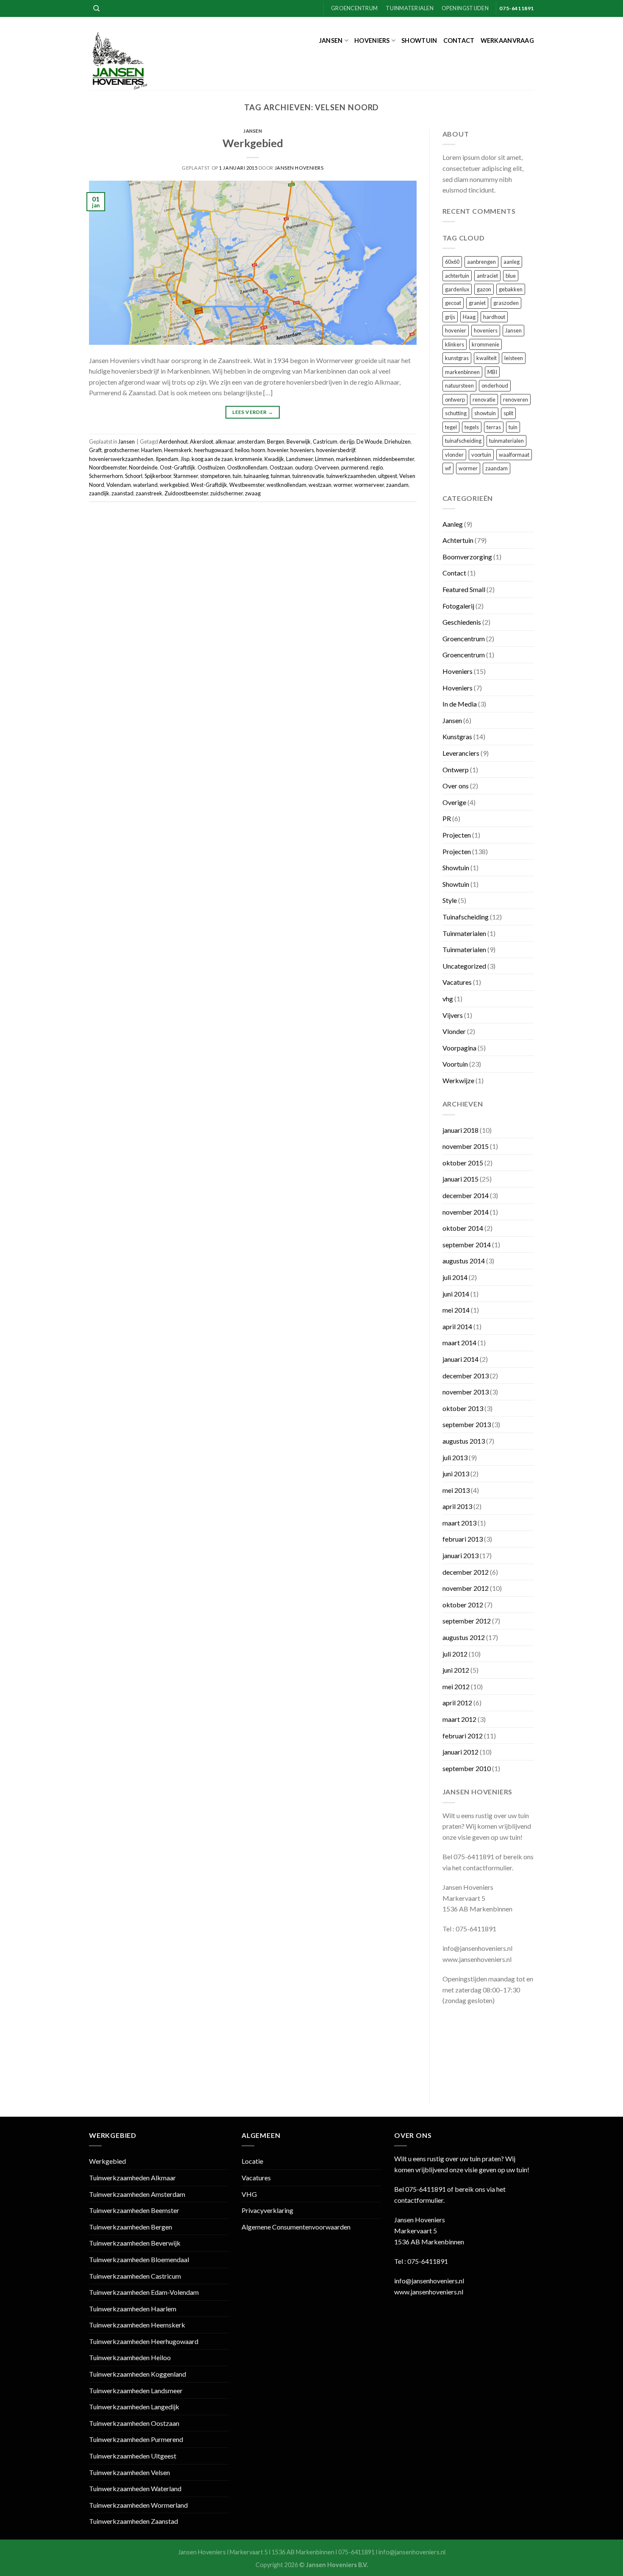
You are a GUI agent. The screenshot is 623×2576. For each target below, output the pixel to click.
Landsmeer (299, 459)
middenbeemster (394, 459)
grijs (450, 317)
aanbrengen (481, 262)
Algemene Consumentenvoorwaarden (296, 2227)
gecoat (453, 303)
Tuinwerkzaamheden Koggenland (138, 2374)
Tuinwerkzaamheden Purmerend (136, 2439)
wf (448, 468)
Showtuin (419, 41)
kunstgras (457, 358)
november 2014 (466, 1212)
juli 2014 (455, 1277)
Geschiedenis (462, 622)
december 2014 (466, 1195)
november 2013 (466, 1392)
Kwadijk (274, 459)
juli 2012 (455, 1654)
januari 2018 (460, 1130)
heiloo (242, 450)
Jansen (331, 41)
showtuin (485, 413)
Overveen (327, 467)
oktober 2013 (463, 1408)
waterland (145, 485)
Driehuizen (398, 441)
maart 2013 (459, 1523)
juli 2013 (455, 1457)
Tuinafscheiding (466, 917)
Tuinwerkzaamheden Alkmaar (132, 2178)
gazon (484, 289)
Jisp (185, 459)
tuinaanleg (256, 476)
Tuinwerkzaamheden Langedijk (134, 2407)
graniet (477, 303)
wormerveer (369, 485)
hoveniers (302, 450)
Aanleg (453, 524)
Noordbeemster (108, 467)
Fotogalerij (458, 606)
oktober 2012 (463, 1605)
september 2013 (467, 1424)
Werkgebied (253, 143)
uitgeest (388, 476)
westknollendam (286, 485)
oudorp (304, 467)
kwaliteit (487, 358)
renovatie (484, 400)
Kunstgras (457, 736)
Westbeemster (247, 485)
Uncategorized (464, 966)
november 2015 (466, 1146)
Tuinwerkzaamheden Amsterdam (137, 2194)
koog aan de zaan (212, 459)
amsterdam (251, 441)
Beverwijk (299, 441)
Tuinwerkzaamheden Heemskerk (137, 2325)
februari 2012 (463, 1736)
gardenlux (457, 289)
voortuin (481, 455)
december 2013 (466, 1376)
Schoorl (134, 476)
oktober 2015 (463, 1163)
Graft (95, 450)
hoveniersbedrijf (336, 450)
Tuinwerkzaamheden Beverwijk (135, 2243)
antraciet (487, 276)
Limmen (324, 459)
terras (494, 427)
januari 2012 (460, 1752)
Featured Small (464, 589)
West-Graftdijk (209, 485)
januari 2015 (460, 1179)
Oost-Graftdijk (178, 467)
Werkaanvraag (507, 41)
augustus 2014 (464, 1261)
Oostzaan (281, 467)
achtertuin (457, 276)
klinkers (455, 344)
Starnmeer (186, 476)
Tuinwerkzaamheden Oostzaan (134, 2423)
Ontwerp (456, 770)
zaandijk (99, 493)
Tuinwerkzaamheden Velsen (129, 2472)
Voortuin (455, 1064)
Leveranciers (461, 753)
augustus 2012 (464, 1637)
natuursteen (459, 386)
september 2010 (467, 1768)
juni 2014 (456, 1294)
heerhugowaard (213, 450)
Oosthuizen (211, 467)
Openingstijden (465, 8)
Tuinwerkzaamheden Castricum (135, 2276)
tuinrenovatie (308, 476)
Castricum (325, 441)
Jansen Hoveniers (299, 168)
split (508, 413)
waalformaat (514, 455)
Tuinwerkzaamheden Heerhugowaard (144, 2341)
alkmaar (225, 441)
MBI (492, 372)
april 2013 (457, 1506)
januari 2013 (460, 1555)
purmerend (355, 467)
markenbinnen (353, 459)
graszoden (506, 303)
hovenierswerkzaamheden (121, 459)
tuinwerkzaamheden (351, 476)
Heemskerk (178, 450)
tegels (472, 427)
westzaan (320, 485)
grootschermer (121, 450)
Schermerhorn (106, 476)
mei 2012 (456, 1686)
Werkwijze (458, 1080)
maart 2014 (459, 1342)
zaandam (397, 485)
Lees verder (253, 412)
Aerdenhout (173, 441)
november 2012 (466, 1588)
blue (511, 276)
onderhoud (495, 386)
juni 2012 (456, 1670)
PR (447, 818)
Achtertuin (458, 540)
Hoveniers (372, 41)
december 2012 (466, 1572)
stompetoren (215, 476)
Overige (454, 802)
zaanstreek (149, 493)
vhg (448, 999)
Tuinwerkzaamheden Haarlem (133, 2309)
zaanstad (122, 493)
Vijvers (453, 1015)
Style (450, 900)
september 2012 (467, 1621)
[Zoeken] (96, 8)
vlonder (454, 455)
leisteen (514, 358)
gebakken (511, 289)
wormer (343, 485)
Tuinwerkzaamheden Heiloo (130, 2357)
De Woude (369, 441)
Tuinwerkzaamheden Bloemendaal (139, 2259)
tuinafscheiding (463, 441)
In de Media (460, 704)
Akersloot (202, 441)
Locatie (252, 2161)
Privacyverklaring (267, 2210)
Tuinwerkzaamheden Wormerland (138, 2505)
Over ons (456, 786)
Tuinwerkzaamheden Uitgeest (133, 2456)
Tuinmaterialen (410, 8)
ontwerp (455, 400)
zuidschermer (227, 493)
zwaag (253, 493)
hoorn (258, 450)
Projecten (457, 835)
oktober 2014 (463, 1228)
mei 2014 (456, 1310)
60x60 (452, 262)
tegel (451, 427)
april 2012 (457, 1703)
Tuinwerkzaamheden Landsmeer (136, 2390)
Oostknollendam (247, 467)
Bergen (276, 441)
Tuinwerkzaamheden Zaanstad (133, 2521)
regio (377, 467)
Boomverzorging (467, 557)
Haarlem (152, 450)
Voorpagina (459, 1048)
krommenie (249, 459)
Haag (469, 317)
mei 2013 (456, 1490)
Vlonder (454, 1031)
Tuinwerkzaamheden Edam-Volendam (144, 2292)
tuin (237, 476)
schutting (456, 413)
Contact (459, 41)
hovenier (278, 450)
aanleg (512, 262)
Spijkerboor (158, 476)
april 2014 (457, 1326)
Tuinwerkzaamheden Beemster (134, 2210)
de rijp (347, 441)
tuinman (281, 476)
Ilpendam (167, 459)
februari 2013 (463, 1539)
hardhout (494, 317)
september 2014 (467, 1245)
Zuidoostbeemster (186, 493)
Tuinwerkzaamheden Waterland (135, 2488)
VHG (249, 2194)
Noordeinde (143, 467)
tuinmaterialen (506, 441)
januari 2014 (460, 1359)
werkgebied (174, 485)
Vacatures (457, 982)
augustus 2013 (464, 1441)
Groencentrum (354, 8)
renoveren (516, 400)
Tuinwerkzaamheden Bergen (131, 2227)
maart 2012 (459, 1719)
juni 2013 (456, 1474)
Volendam (119, 485)
